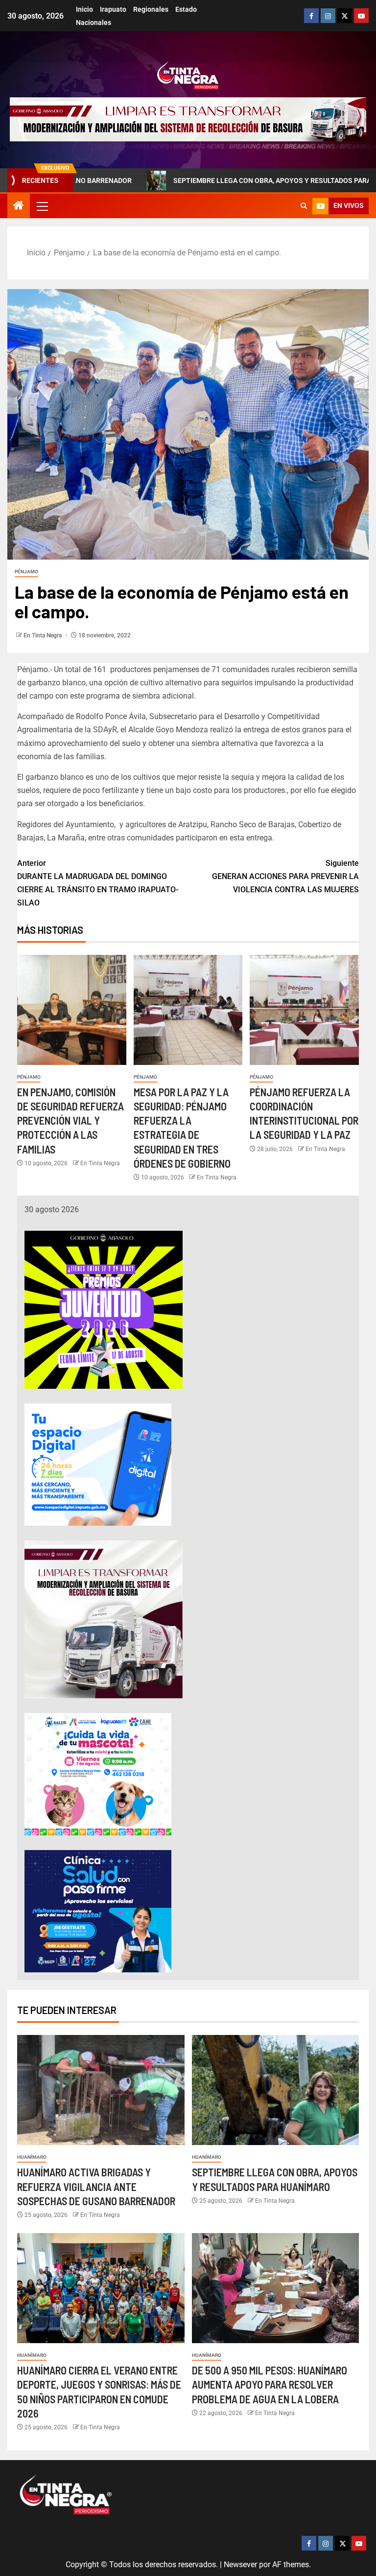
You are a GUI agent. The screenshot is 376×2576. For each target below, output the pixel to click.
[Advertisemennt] (188, 119)
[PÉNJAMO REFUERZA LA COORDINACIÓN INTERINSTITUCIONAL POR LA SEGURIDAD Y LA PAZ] (304, 1010)
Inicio (84, 9)
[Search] (304, 206)
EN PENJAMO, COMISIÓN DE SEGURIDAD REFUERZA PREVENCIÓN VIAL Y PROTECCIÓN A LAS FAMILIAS (70, 1120)
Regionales (151, 9)
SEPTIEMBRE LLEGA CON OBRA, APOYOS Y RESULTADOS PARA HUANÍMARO (224, 181)
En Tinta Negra (43, 635)
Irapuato (113, 9)
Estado (186, 9)
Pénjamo (26, 572)
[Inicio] (19, 206)
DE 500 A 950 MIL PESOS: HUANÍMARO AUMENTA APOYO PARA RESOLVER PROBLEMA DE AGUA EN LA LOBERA (270, 2384)
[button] (42, 206)
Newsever (240, 2565)
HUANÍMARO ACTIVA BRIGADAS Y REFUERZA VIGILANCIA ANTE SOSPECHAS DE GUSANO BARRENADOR (96, 2186)
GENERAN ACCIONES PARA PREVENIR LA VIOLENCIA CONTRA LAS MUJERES (285, 876)
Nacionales (94, 23)
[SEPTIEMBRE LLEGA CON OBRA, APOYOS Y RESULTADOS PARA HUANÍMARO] (276, 2090)
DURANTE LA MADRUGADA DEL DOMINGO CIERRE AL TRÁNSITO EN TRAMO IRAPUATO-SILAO (98, 883)
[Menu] (42, 206)
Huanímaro (32, 2157)
